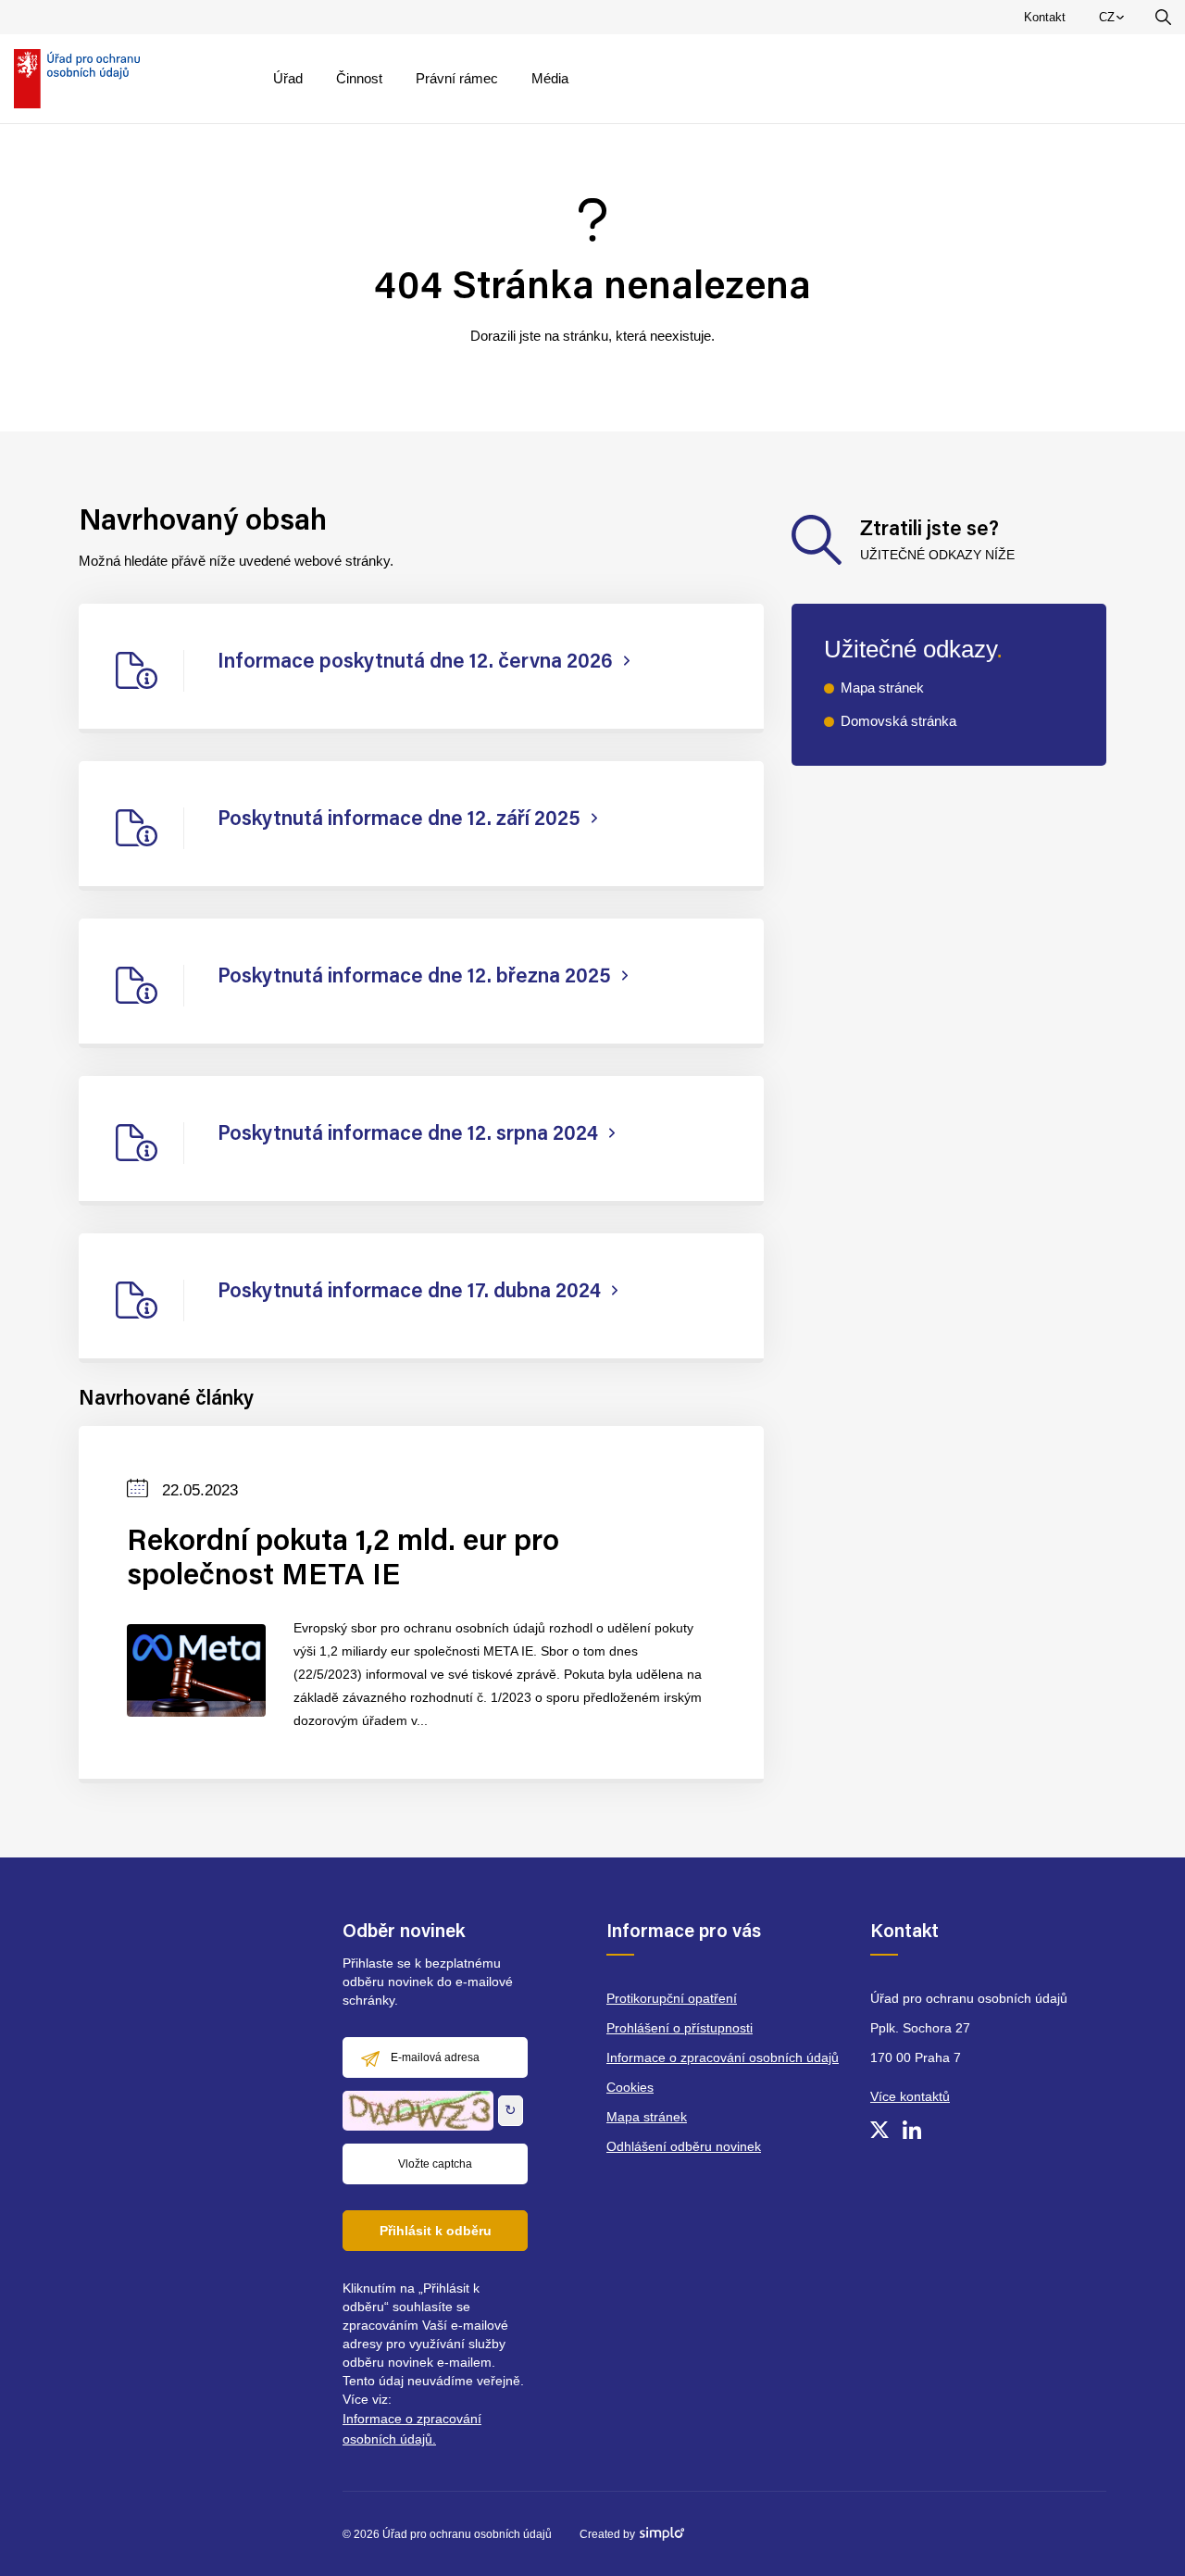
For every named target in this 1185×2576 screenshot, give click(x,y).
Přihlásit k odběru (436, 2231)
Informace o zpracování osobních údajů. (412, 2429)
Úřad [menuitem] (288, 78)
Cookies (630, 2087)
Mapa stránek (882, 688)
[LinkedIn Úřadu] (912, 2130)
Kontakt (1045, 17)
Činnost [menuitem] (359, 78)
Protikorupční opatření (672, 1998)
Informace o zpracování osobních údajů (723, 2057)
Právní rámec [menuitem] (457, 78)
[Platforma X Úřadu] (879, 2130)
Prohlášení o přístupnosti (680, 2028)
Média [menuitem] (550, 78)
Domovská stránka (898, 721)
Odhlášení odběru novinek (684, 2146)
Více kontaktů (910, 2096)
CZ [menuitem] (1115, 21)
